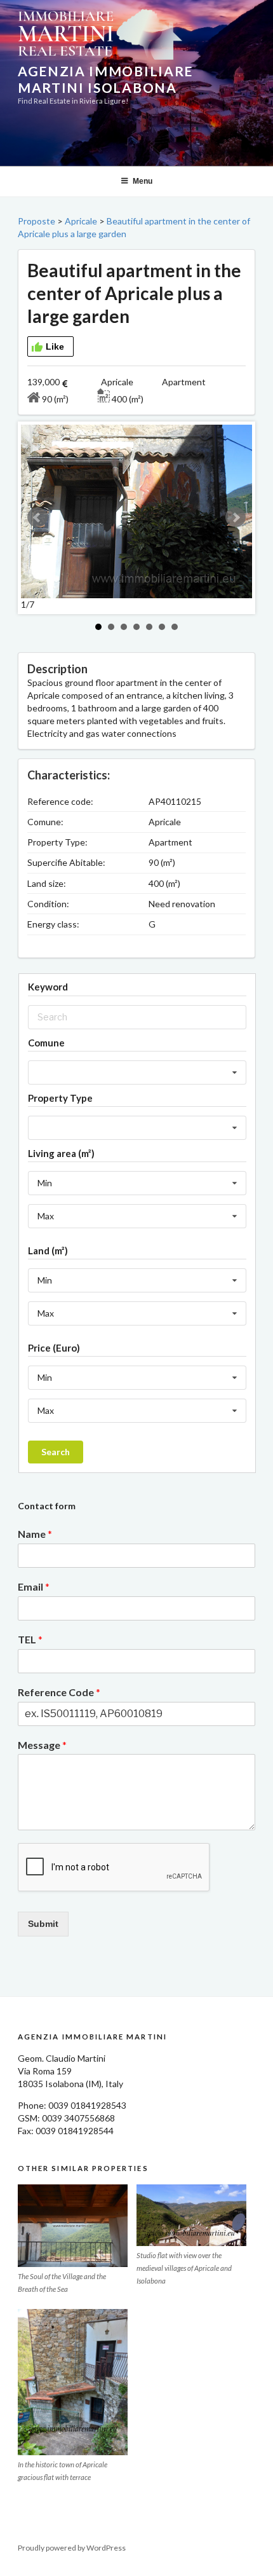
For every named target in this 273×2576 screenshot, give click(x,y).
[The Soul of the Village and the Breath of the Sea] (73, 2226)
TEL (30, 1639)
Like (55, 346)
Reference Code (59, 1692)
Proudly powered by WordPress (72, 2548)
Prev (37, 517)
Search (56, 1452)
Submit (43, 1924)
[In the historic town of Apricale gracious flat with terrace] (73, 2382)
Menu (143, 181)
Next (236, 517)
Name (35, 1534)
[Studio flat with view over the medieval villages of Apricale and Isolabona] (191, 2216)
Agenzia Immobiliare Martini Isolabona (105, 79)
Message (42, 1745)
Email (34, 1586)
